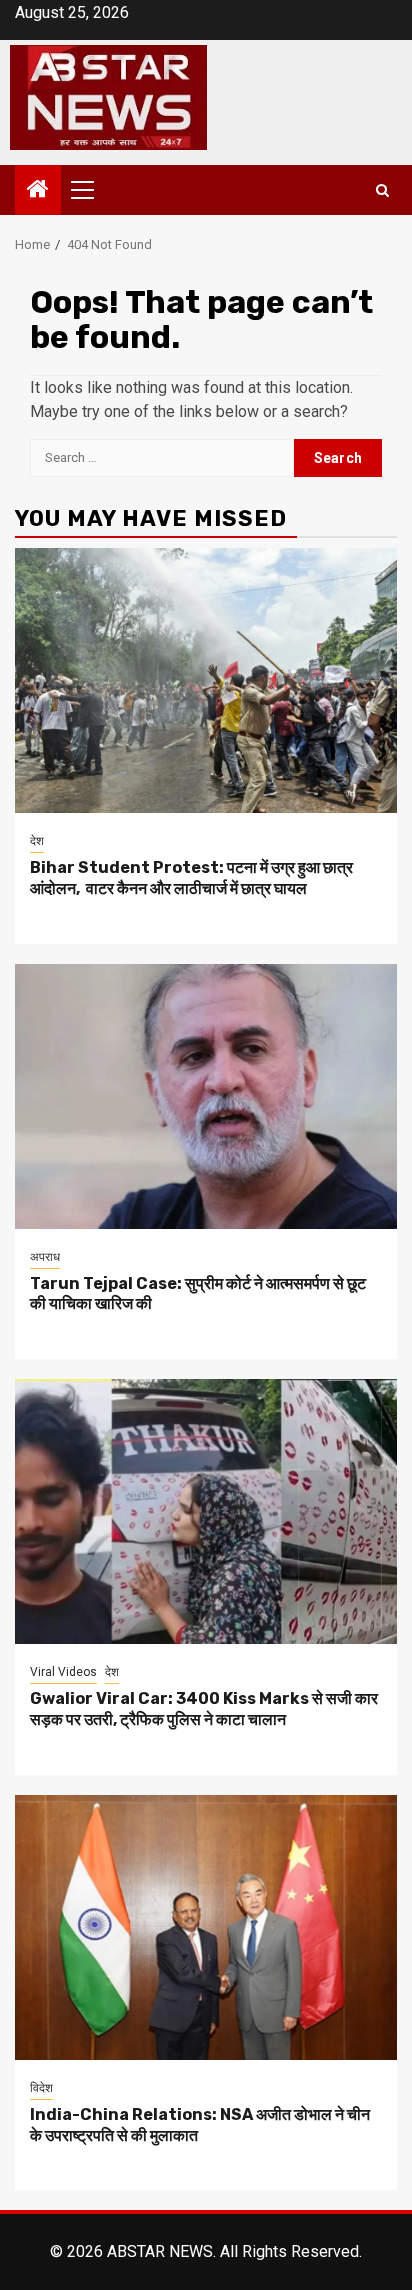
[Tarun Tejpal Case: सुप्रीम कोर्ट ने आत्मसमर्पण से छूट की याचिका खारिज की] (206, 1096)
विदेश (41, 2088)
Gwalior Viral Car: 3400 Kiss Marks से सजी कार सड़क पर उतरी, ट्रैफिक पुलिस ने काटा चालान (204, 1709)
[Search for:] (162, 458)
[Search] (382, 190)
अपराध (45, 1257)
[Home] (38, 191)
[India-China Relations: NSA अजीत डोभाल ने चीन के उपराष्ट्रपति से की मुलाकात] (206, 1927)
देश (37, 841)
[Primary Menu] (91, 190)
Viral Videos (63, 1672)
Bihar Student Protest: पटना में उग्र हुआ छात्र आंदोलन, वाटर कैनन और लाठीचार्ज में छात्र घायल (191, 878)
